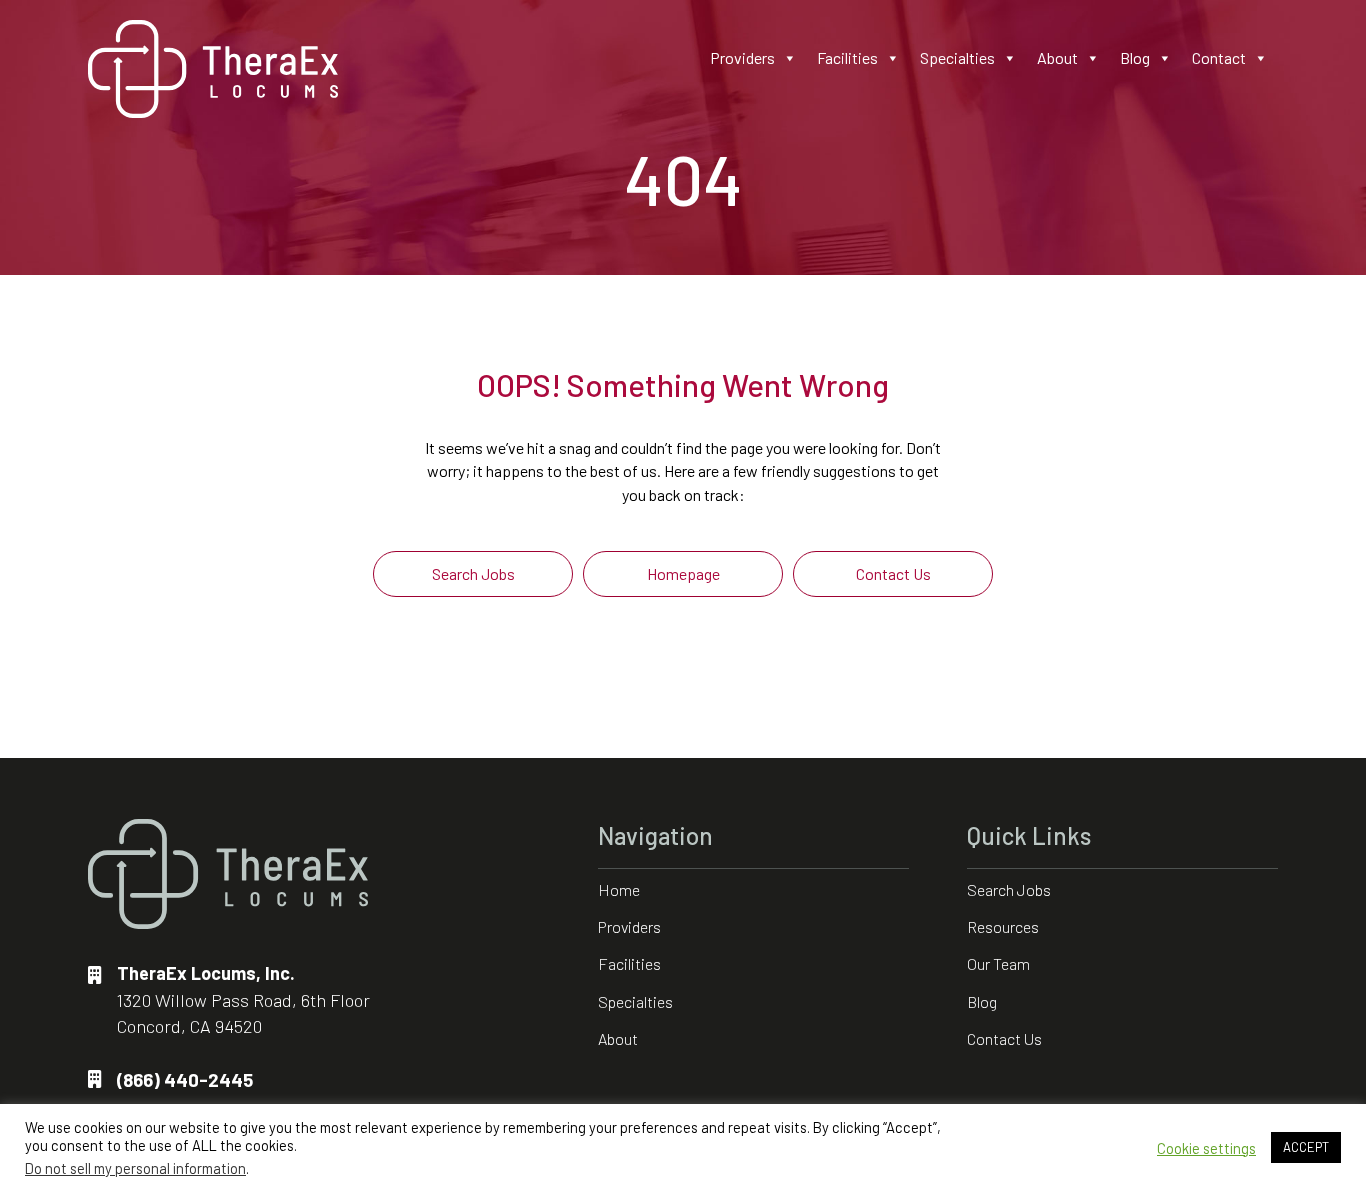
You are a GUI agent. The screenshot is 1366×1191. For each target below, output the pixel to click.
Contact (1219, 57)
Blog (1135, 57)
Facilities (847, 57)
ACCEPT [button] (1306, 1147)
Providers (742, 57)
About (1057, 57)
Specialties (957, 57)
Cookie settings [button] (1206, 1148)
